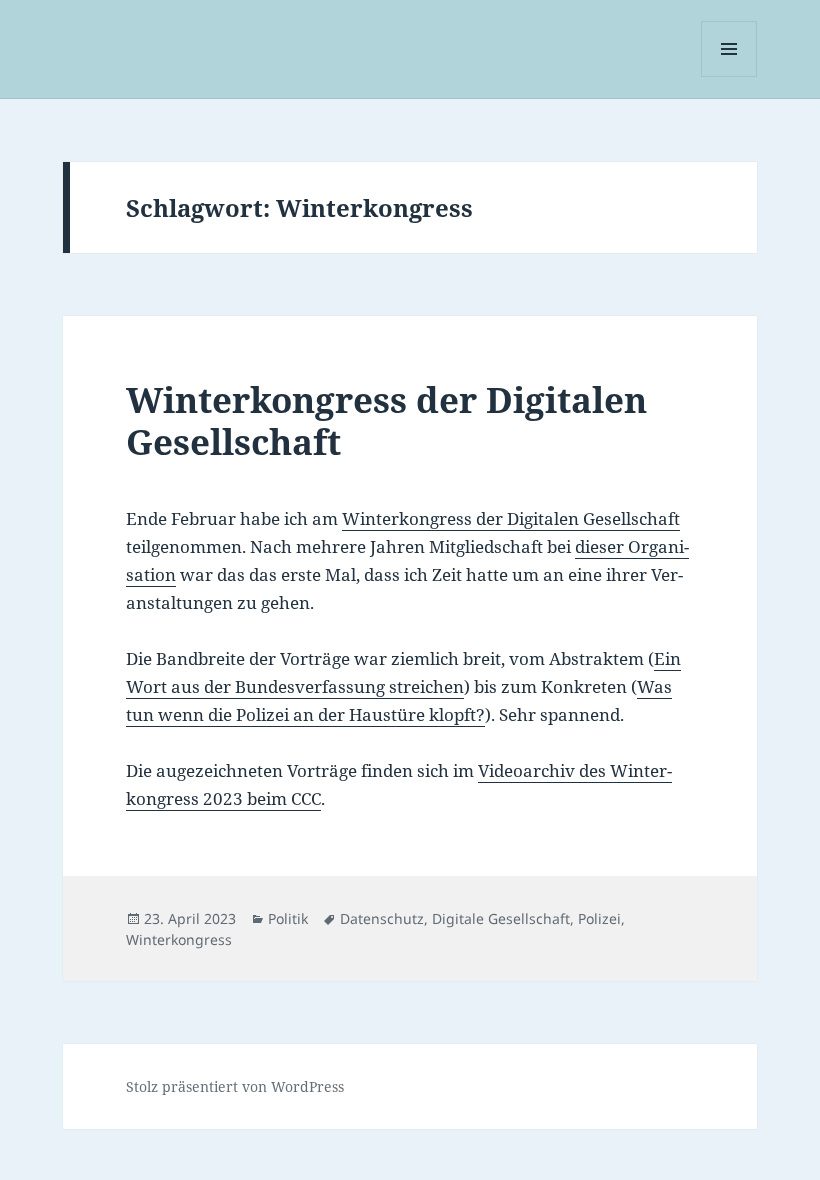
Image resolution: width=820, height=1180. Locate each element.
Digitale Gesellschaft (501, 918)
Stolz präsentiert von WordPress (235, 1086)
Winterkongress (179, 939)
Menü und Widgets (729, 76)
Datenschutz (382, 918)
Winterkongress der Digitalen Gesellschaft (386, 420)
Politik (288, 918)
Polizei (599, 918)
